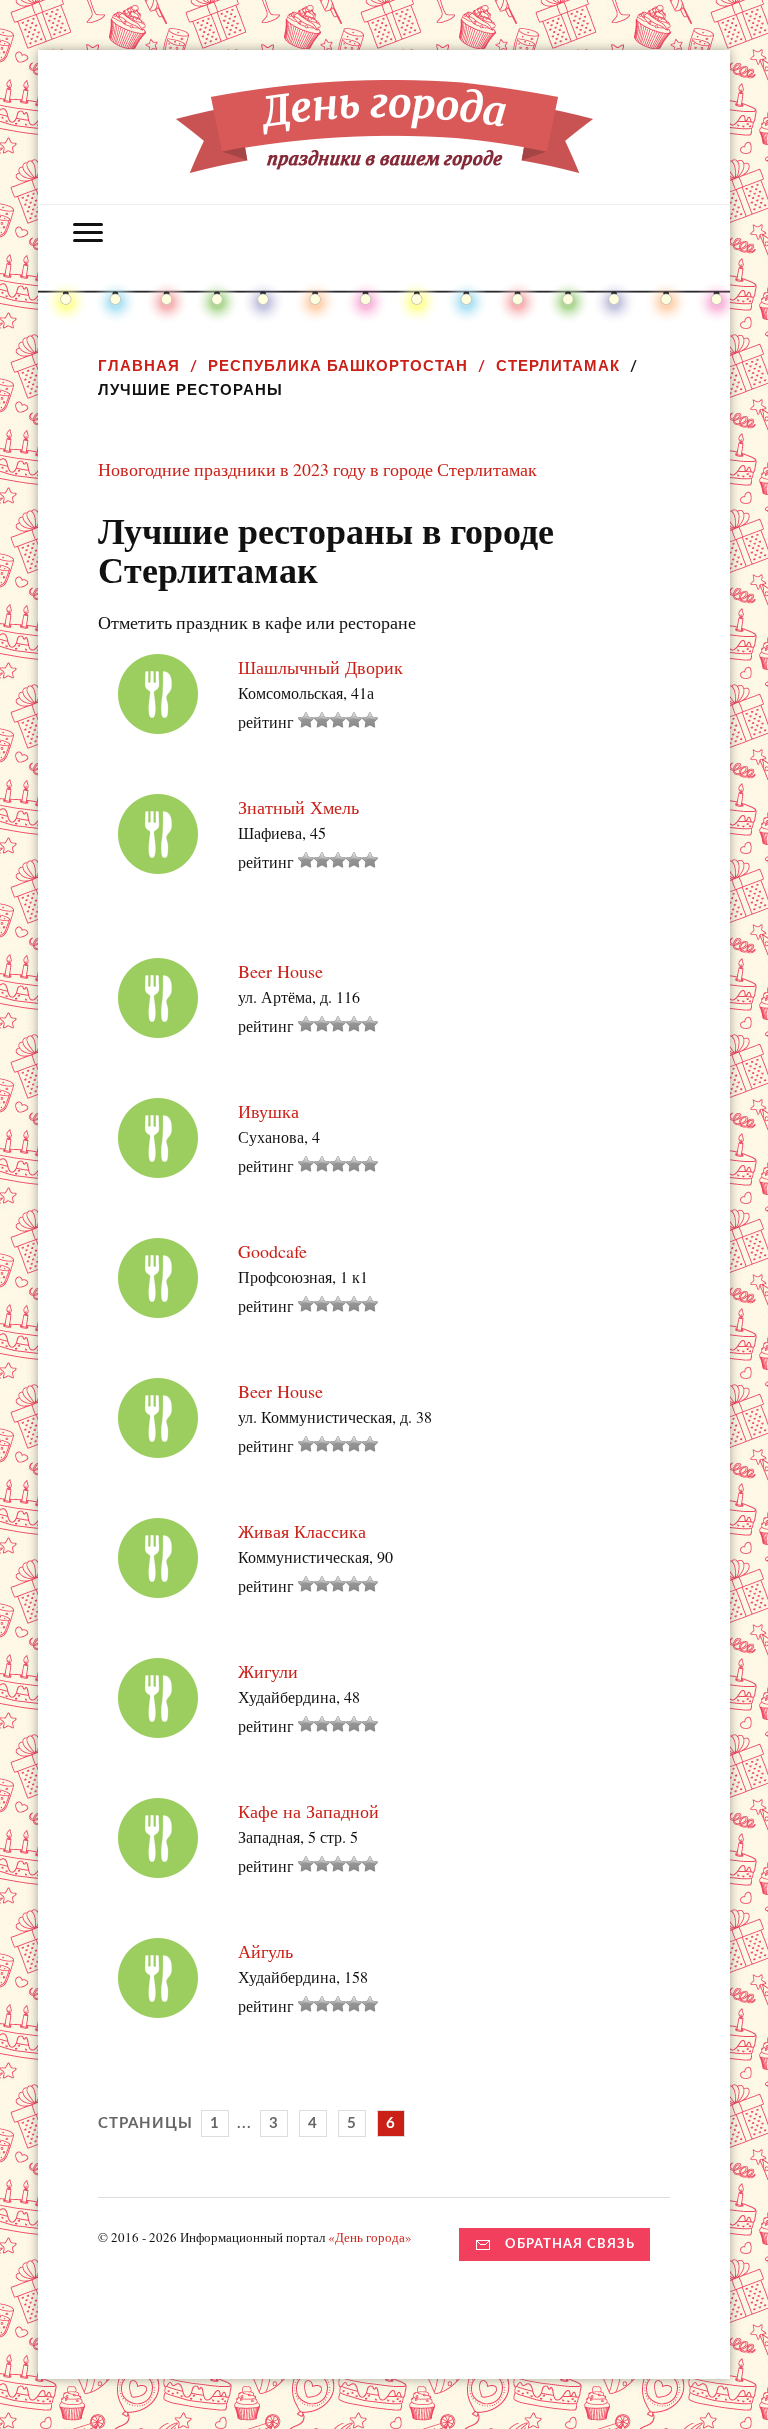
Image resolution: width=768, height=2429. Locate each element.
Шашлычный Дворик (320, 667)
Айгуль (265, 1951)
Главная (139, 365)
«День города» (370, 2237)
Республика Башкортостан (338, 365)
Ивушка (268, 1111)
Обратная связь (570, 2244)
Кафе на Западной (308, 1811)
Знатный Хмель (298, 807)
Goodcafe (272, 1251)
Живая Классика (302, 1531)
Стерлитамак (558, 365)
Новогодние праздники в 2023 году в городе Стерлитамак (317, 469)
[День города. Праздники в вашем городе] (384, 158)
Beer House (280, 971)
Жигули (268, 1671)
